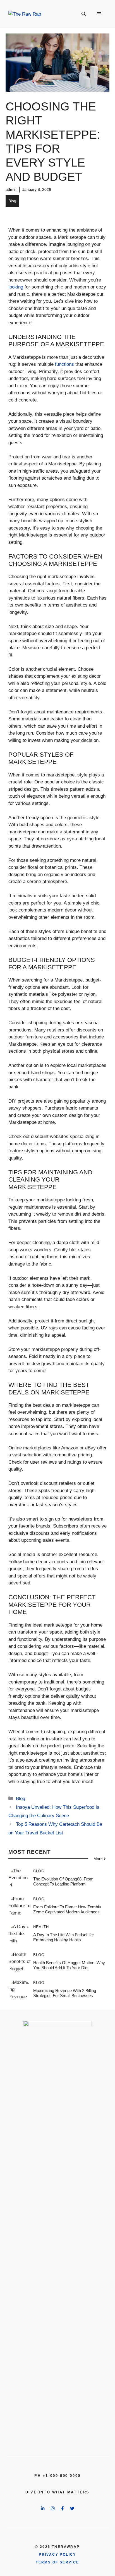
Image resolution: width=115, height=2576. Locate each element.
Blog (12, 201)
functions (64, 364)
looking (16, 287)
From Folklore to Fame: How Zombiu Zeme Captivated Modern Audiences (67, 1909)
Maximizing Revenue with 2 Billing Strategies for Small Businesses (65, 1993)
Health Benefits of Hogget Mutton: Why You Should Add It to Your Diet (69, 1965)
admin (11, 189)
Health (41, 1927)
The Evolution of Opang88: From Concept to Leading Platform (63, 1881)
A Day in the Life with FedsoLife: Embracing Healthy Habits (64, 1937)
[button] (84, 14)
